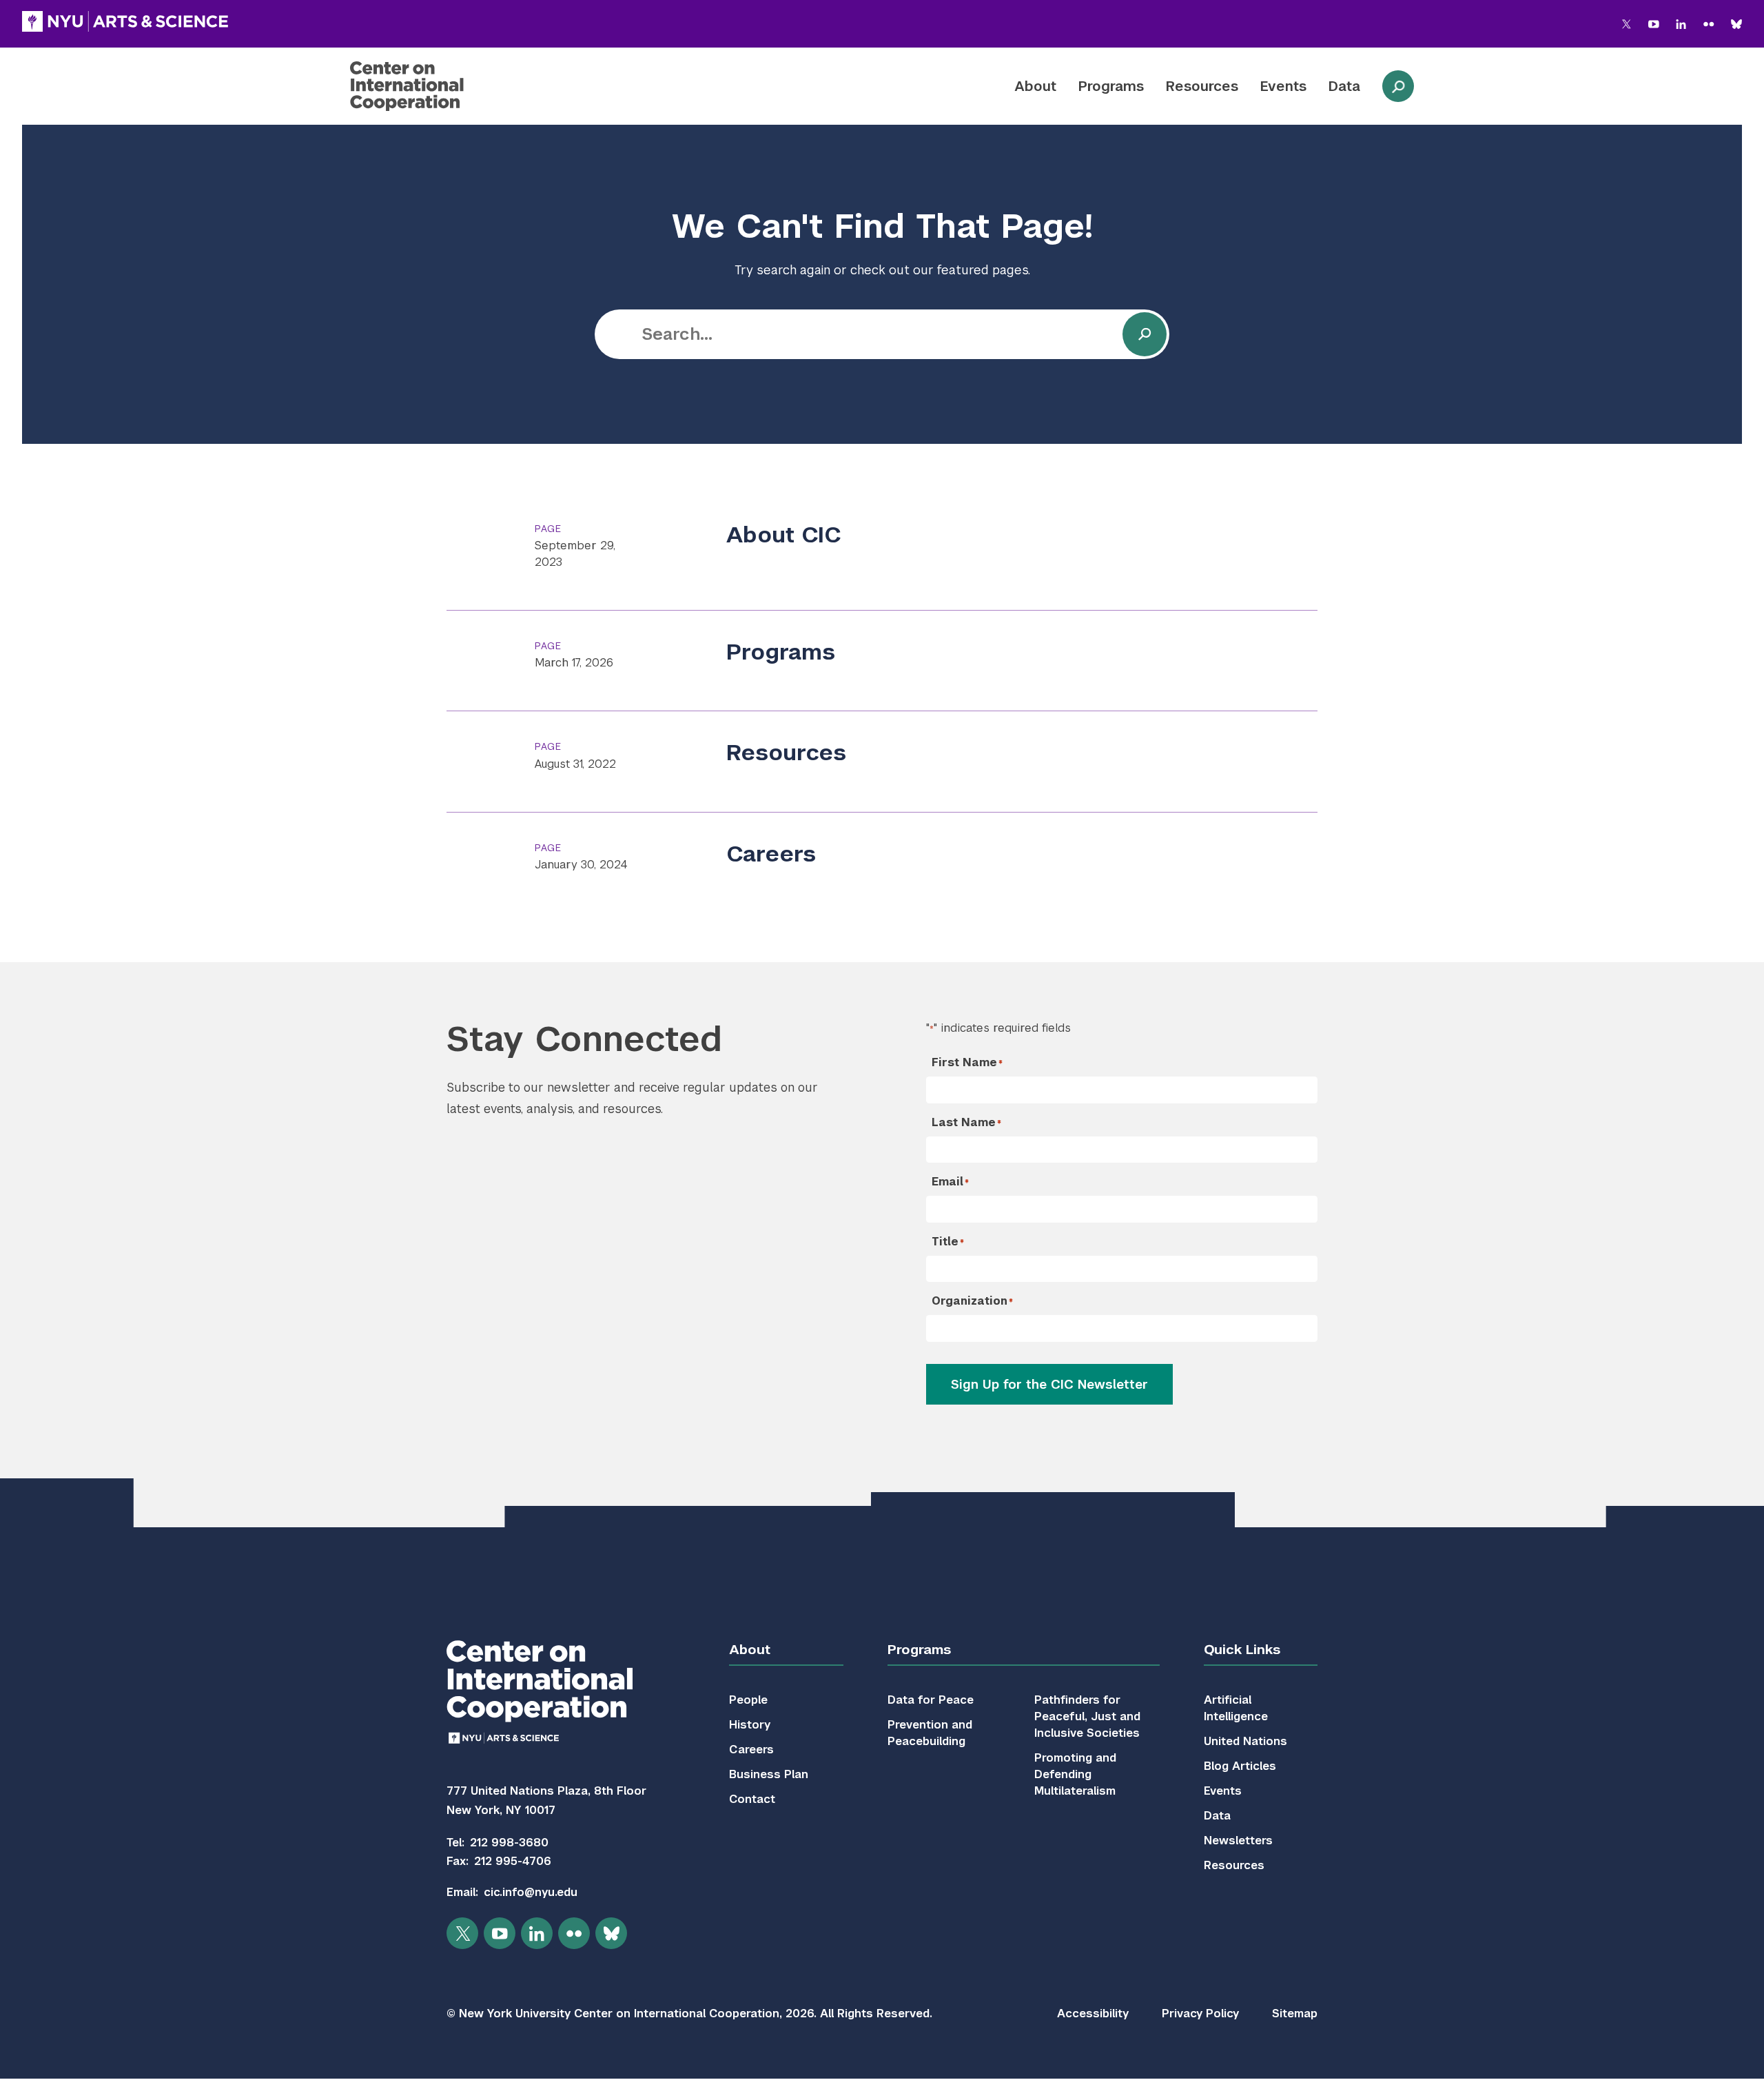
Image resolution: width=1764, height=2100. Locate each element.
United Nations (1245, 1741)
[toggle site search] (1398, 86)
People (748, 1700)
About (1035, 86)
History (750, 1725)
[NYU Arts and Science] (125, 21)
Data (1344, 86)
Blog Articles (1240, 1766)
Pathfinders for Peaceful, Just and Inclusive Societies (1087, 1716)
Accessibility (1093, 2014)
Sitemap (1295, 2014)
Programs (1111, 86)
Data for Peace (931, 1700)
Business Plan (769, 1774)
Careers (771, 854)
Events (1283, 86)
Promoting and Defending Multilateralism (1075, 1774)
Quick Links (1242, 1650)
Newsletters (1238, 1841)
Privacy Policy (1200, 2014)
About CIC (784, 534)
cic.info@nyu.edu (531, 1892)
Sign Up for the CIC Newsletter (1049, 1384)
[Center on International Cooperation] (443, 86)
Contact (752, 1799)
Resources (1202, 86)
